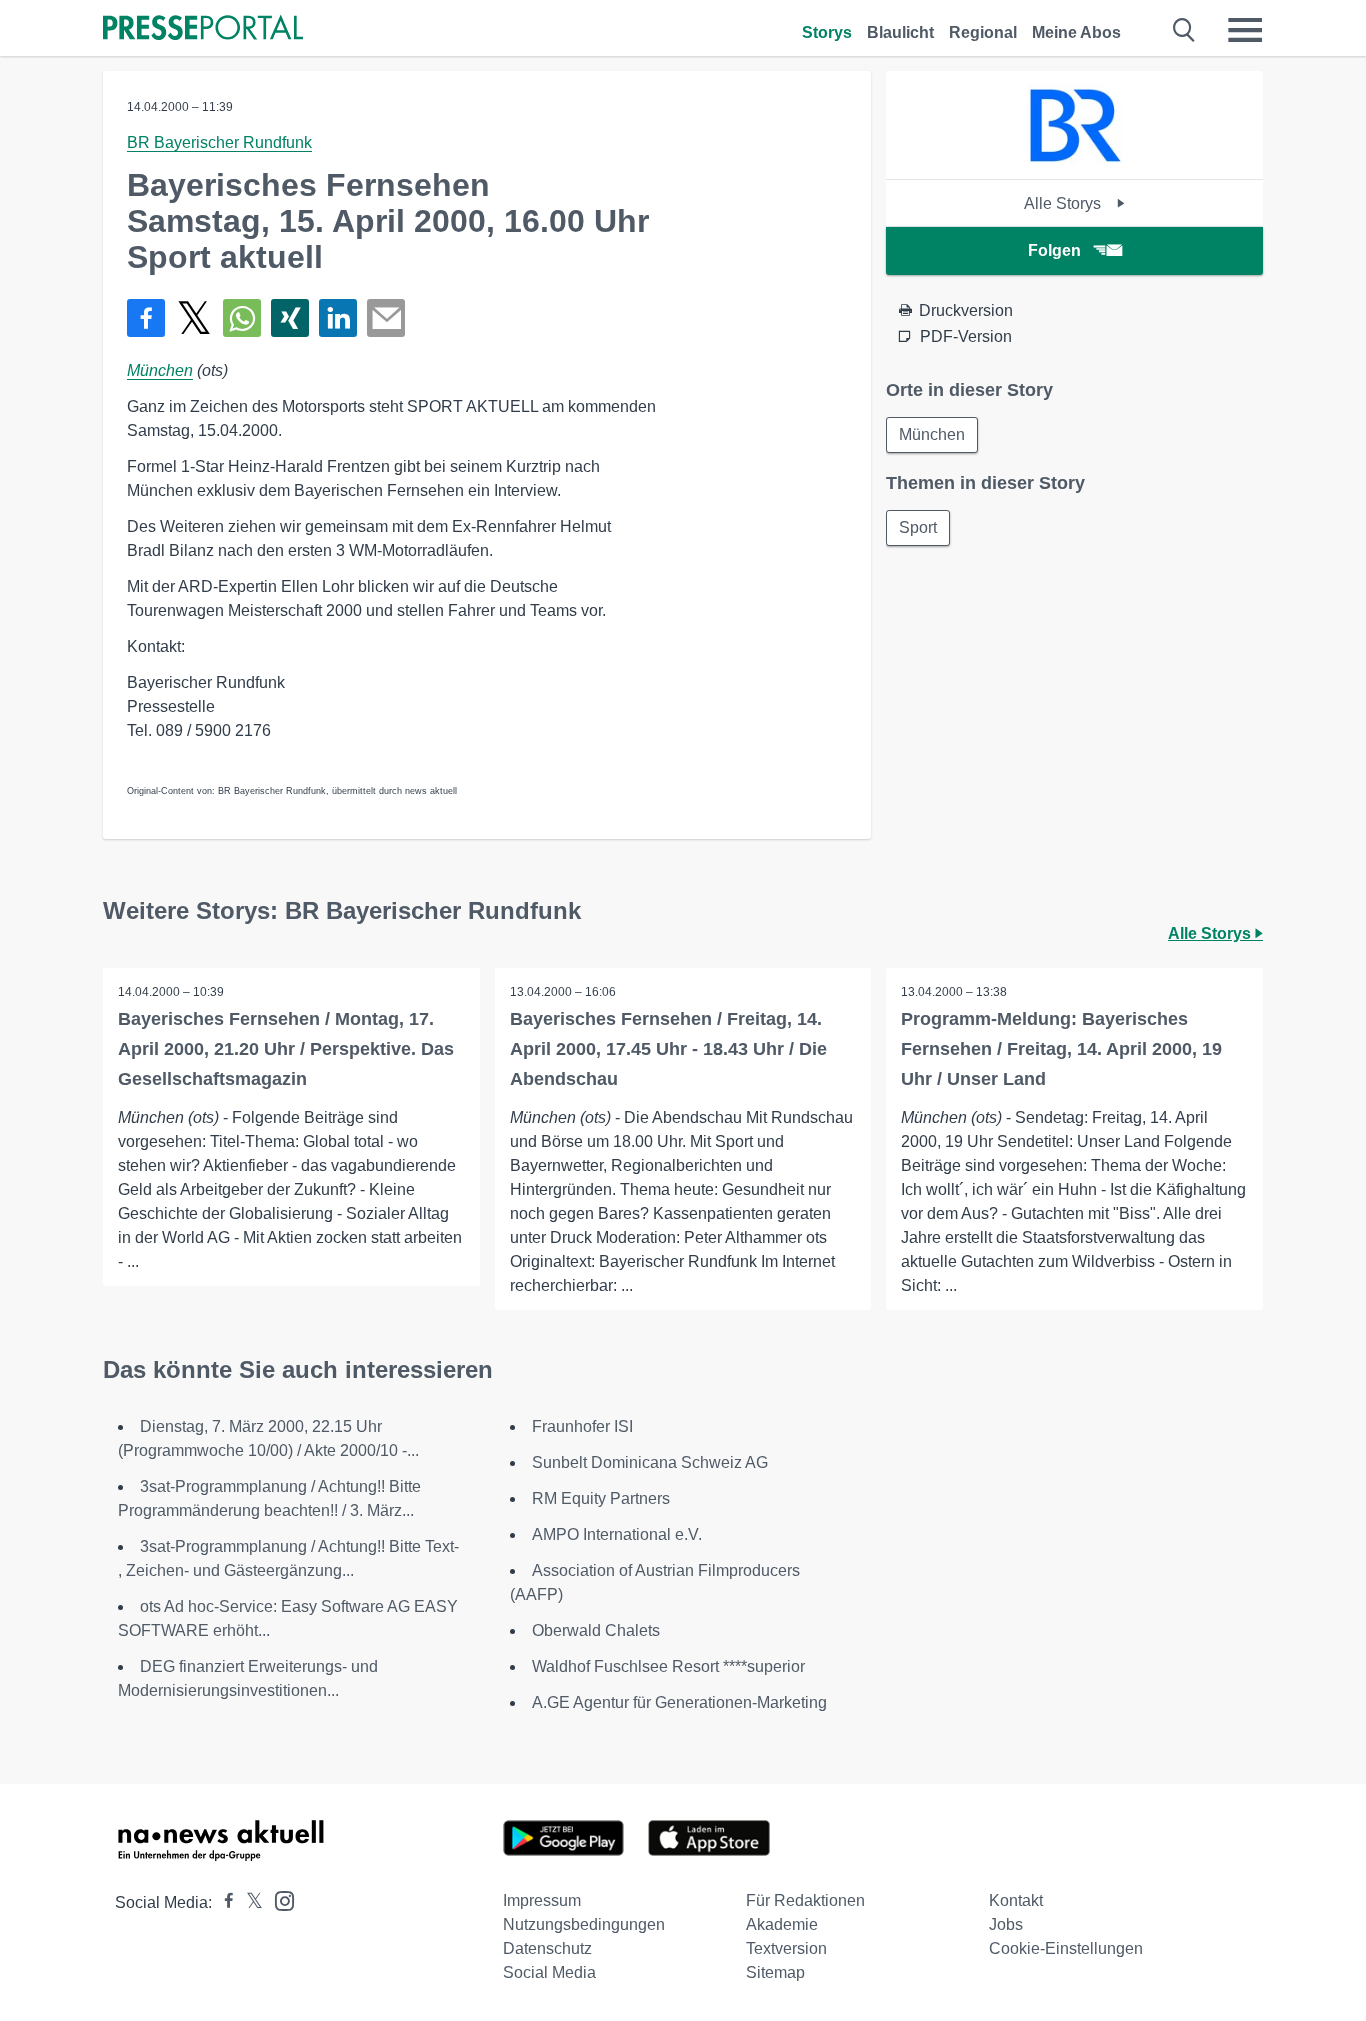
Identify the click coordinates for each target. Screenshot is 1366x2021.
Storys (827, 32)
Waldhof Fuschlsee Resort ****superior (668, 1666)
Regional (983, 32)
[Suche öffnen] (1184, 30)
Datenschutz (547, 1948)
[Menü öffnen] (1245, 30)
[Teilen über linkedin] (338, 318)
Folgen (1054, 250)
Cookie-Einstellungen (1066, 1948)
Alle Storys (1064, 203)
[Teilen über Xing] (290, 318)
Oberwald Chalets (596, 1630)
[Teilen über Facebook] (146, 318)
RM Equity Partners (601, 1498)
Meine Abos (1076, 32)
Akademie (782, 1924)
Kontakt (1016, 1900)
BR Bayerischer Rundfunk (219, 142)
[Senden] (386, 318)
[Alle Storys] (1075, 161)
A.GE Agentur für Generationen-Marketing (679, 1702)
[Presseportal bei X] (248, 1902)
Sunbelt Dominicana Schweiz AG (650, 1462)
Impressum (542, 1900)
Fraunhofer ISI (582, 1426)
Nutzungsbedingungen (584, 1924)
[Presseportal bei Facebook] (223, 1902)
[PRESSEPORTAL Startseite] (203, 29)
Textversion (786, 1948)
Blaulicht (900, 32)
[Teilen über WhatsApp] (242, 318)
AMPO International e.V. (617, 1534)
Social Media (549, 1972)
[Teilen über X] (194, 318)
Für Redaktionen (805, 1900)
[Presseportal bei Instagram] (278, 1899)
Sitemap (775, 1972)
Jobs (1006, 1924)
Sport (918, 527)
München (160, 370)
